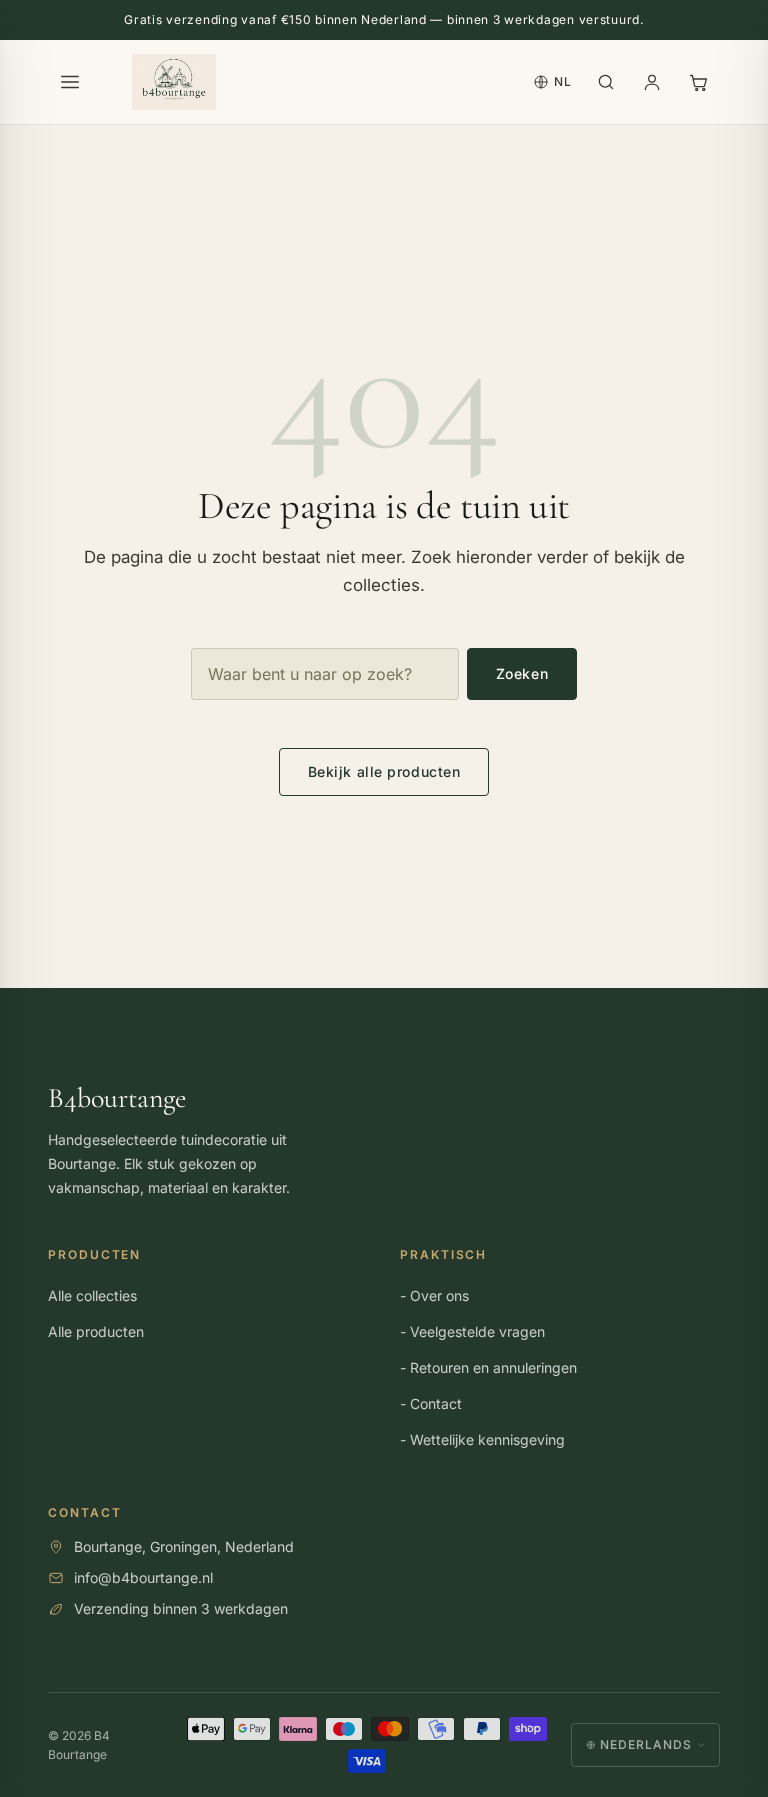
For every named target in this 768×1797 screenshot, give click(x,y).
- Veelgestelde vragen (472, 1331)
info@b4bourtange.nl (143, 1576)
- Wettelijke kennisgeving (482, 1439)
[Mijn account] (652, 82)
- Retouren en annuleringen (488, 1367)
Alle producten (96, 1331)
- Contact (431, 1403)
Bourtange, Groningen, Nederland (184, 1545)
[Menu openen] (70, 82)
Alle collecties (92, 1295)
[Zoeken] (606, 82)
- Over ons (434, 1295)
